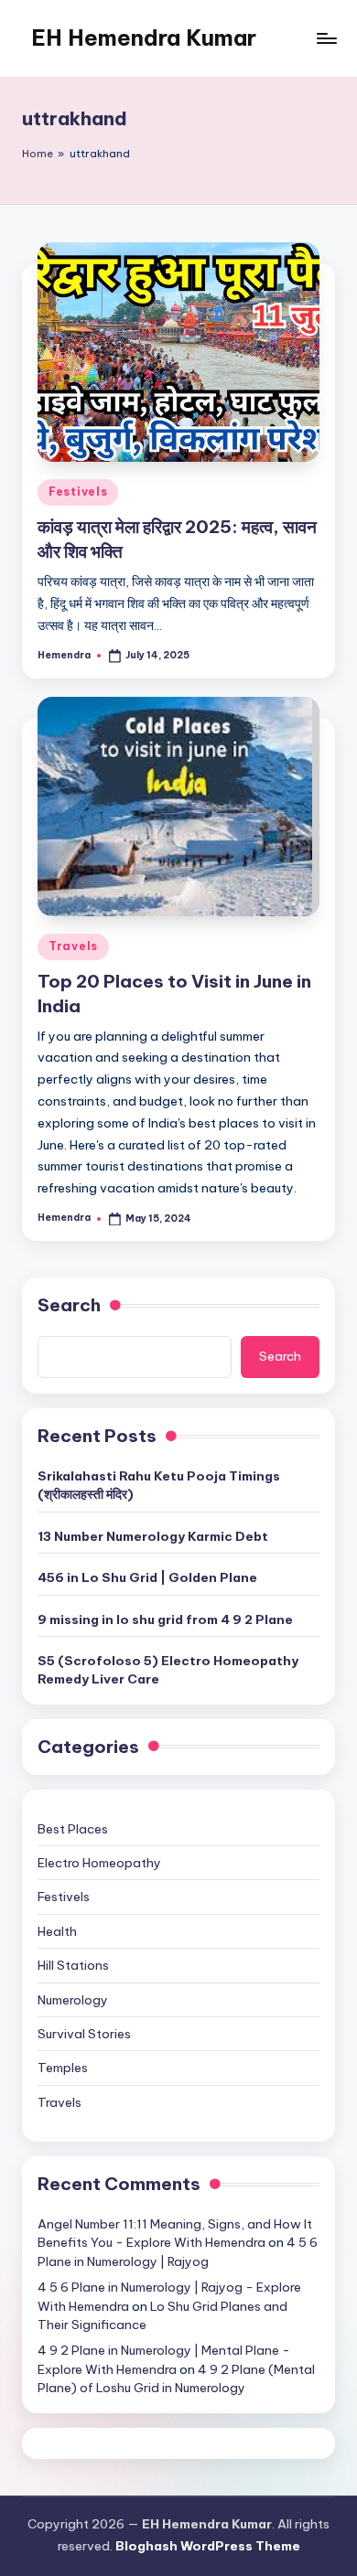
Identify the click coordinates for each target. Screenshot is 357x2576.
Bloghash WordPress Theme (208, 2546)
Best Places (73, 1829)
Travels (73, 946)
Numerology (73, 2000)
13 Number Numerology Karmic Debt (153, 1536)
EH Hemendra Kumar (144, 37)
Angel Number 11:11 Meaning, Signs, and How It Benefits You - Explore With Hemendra (175, 2233)
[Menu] (326, 38)
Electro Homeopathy (99, 1863)
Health (57, 1931)
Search (69, 1305)
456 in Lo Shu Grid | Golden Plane (147, 1577)
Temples (63, 2068)
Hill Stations (73, 1965)
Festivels (78, 492)
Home (38, 154)
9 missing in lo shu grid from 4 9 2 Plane (165, 1619)
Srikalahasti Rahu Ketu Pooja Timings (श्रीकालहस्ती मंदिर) (159, 1485)
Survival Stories (84, 2034)
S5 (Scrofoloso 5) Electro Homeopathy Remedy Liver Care (168, 1670)
